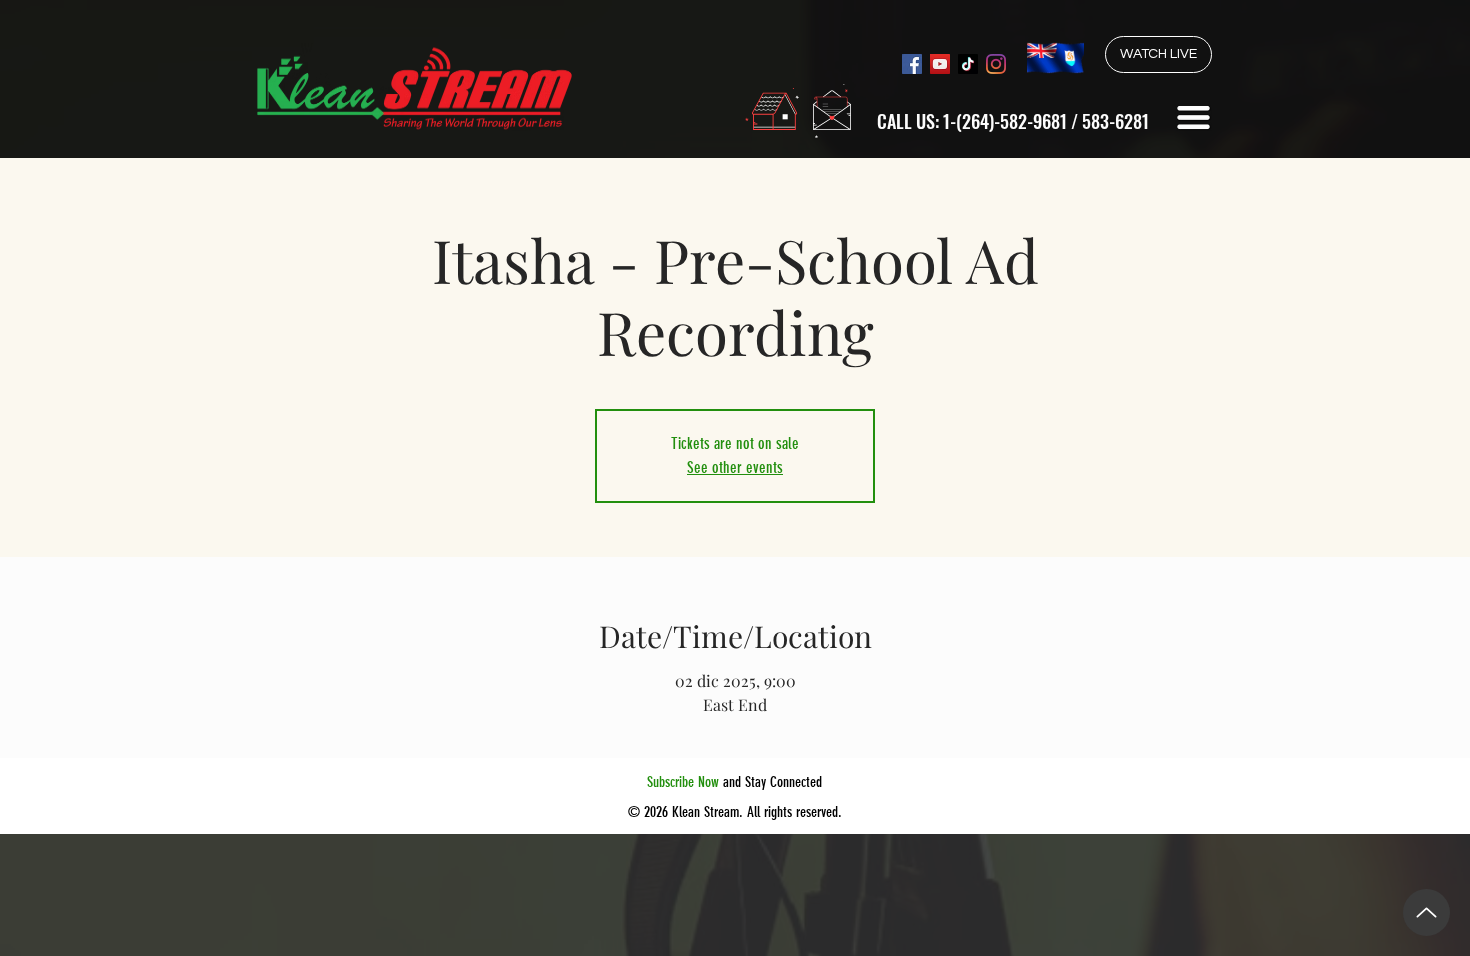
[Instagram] (996, 64)
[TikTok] (968, 64)
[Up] (1426, 912)
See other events (735, 467)
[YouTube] (940, 64)
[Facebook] (912, 64)
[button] (1193, 117)
